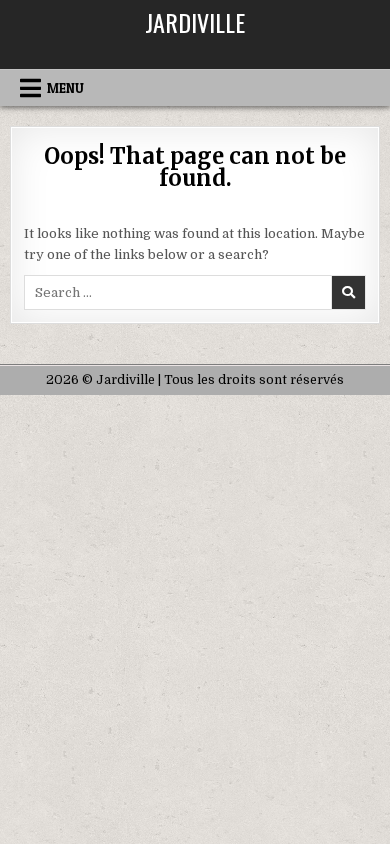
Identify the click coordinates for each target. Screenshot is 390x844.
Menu (65, 88)
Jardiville (195, 22)
